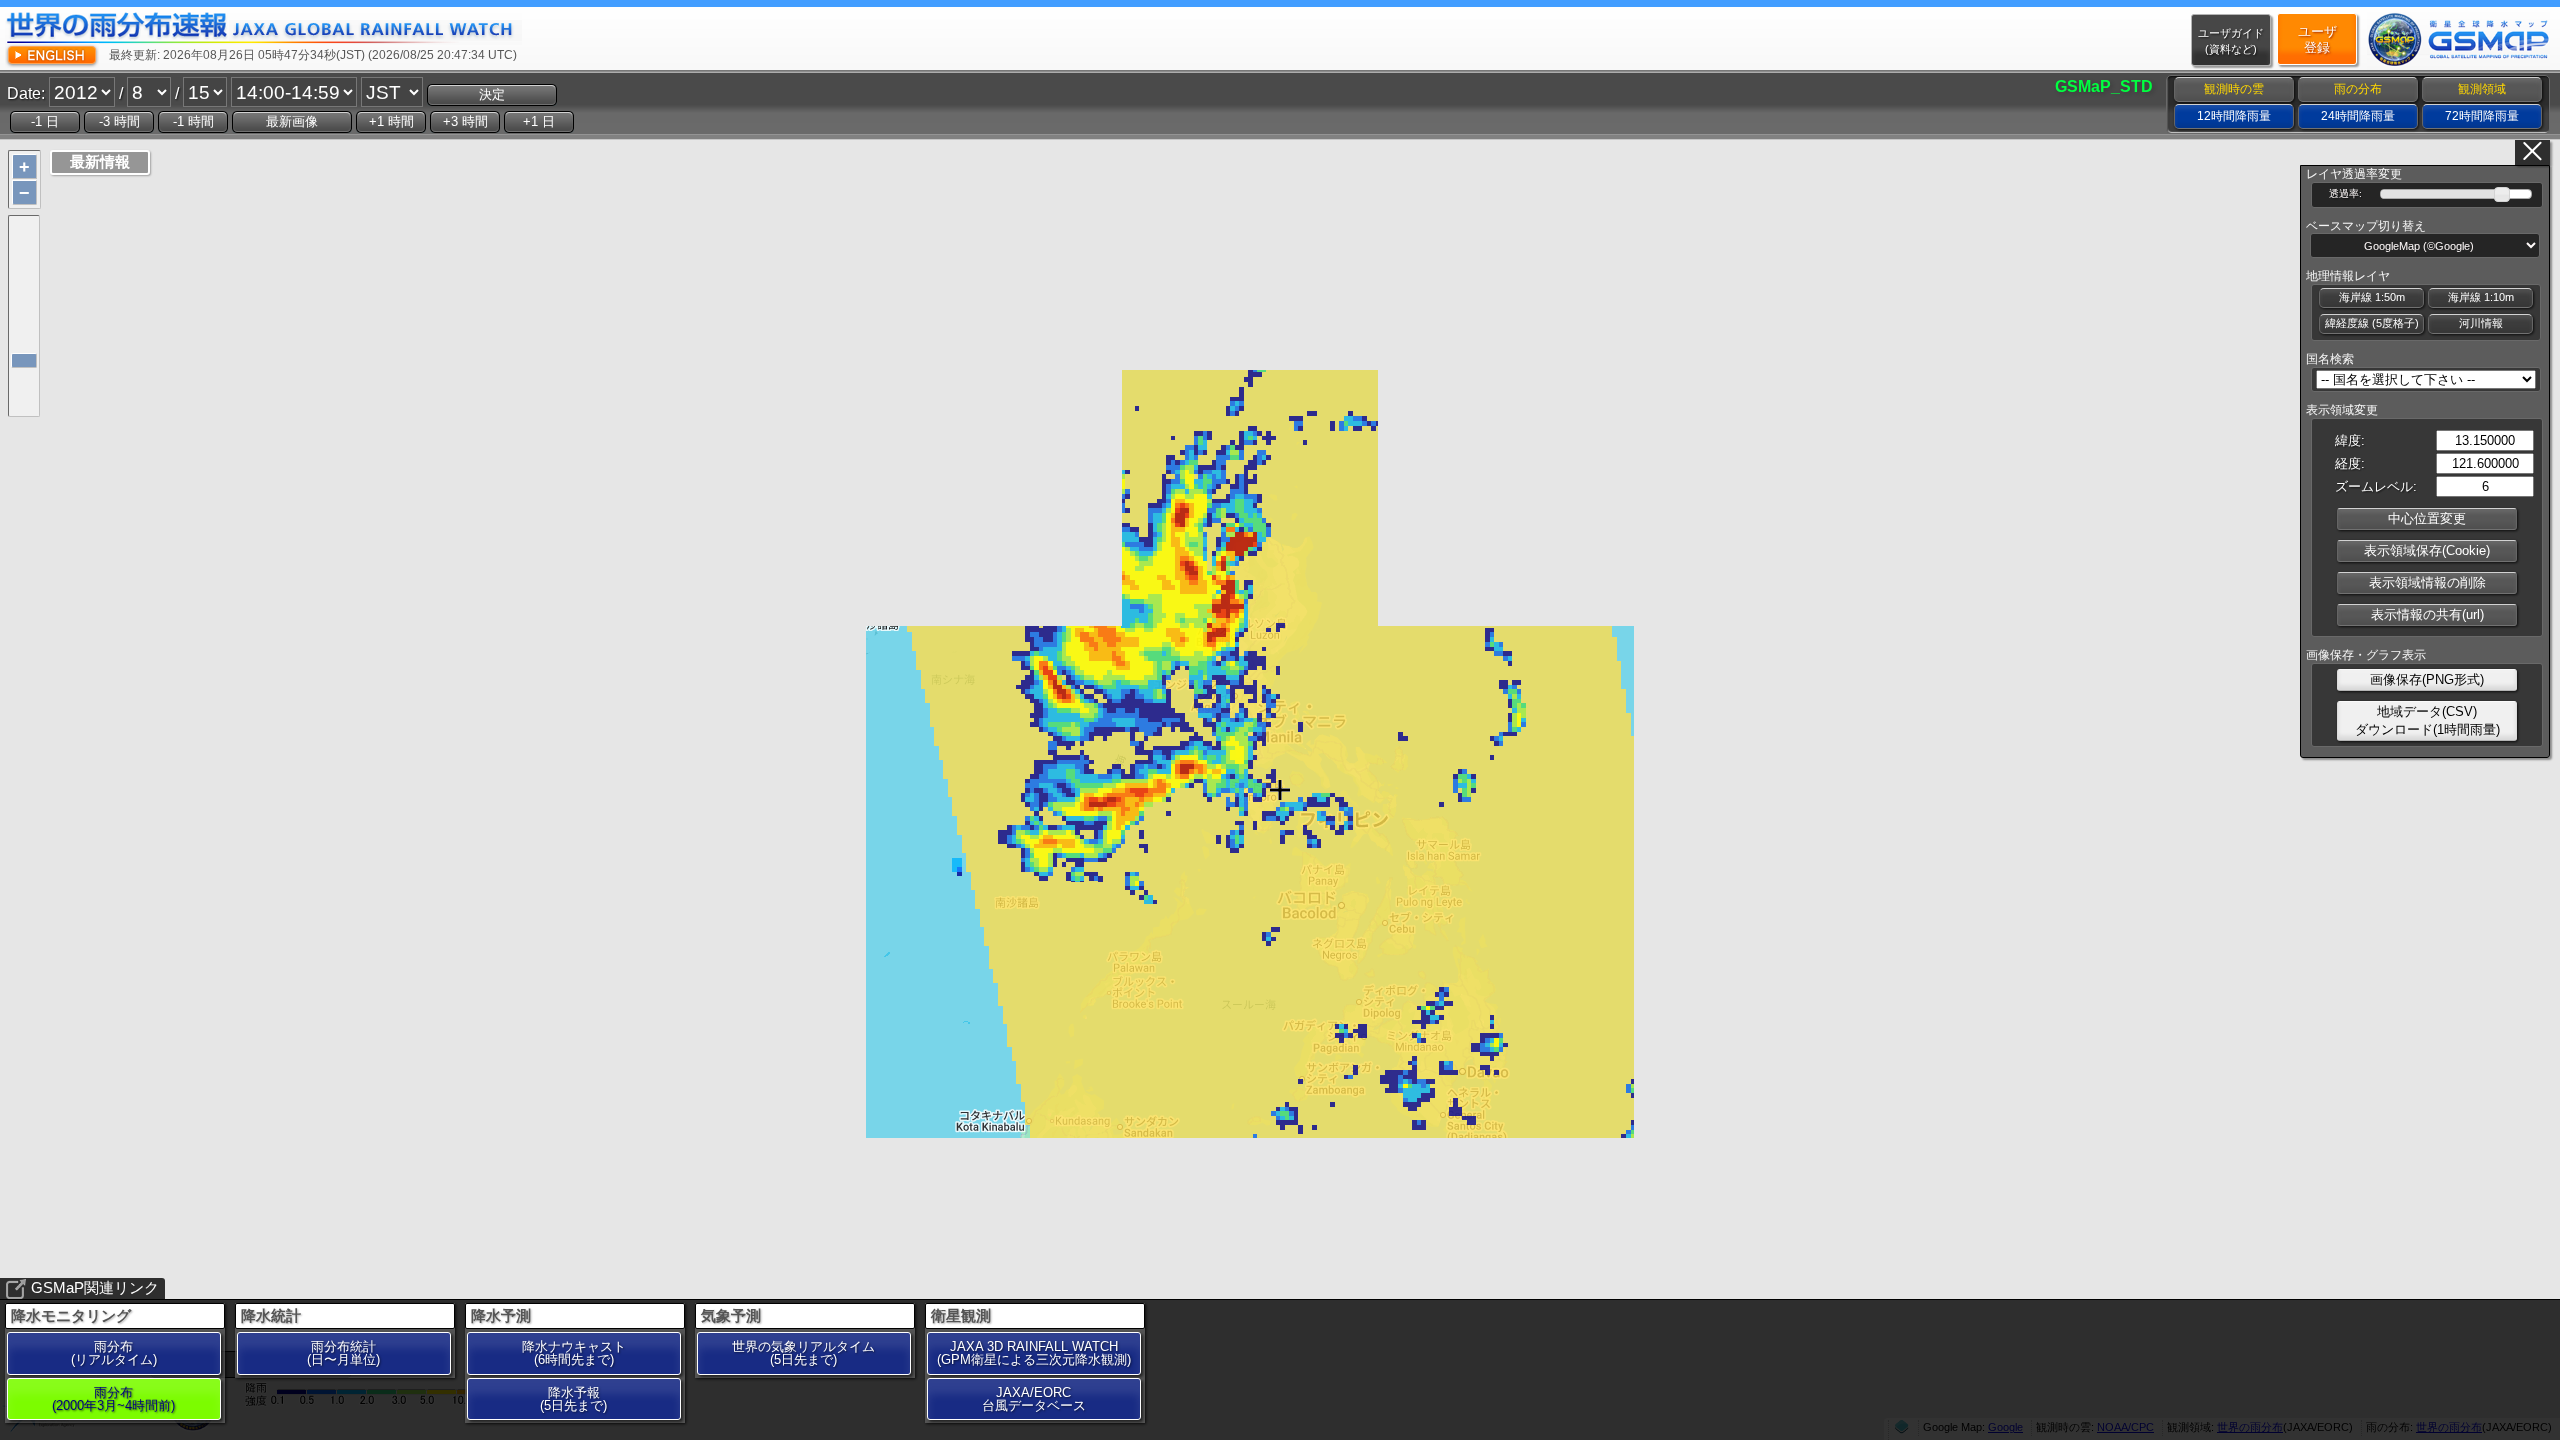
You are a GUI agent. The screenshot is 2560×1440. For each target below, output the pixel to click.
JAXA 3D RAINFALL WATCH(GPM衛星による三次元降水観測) (1034, 1353)
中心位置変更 (2427, 518)
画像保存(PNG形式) (2427, 679)
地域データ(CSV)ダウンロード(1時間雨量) (2427, 720)
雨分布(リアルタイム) (114, 1353)
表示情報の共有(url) (2427, 614)
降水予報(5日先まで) (573, 1399)
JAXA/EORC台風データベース (1034, 1399)
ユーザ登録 (2317, 39)
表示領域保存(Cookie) (2427, 550)
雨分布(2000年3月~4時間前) (113, 1399)
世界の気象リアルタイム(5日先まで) (803, 1353)
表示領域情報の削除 (2427, 582)
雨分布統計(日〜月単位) (343, 1353)
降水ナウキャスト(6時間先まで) (574, 1353)
